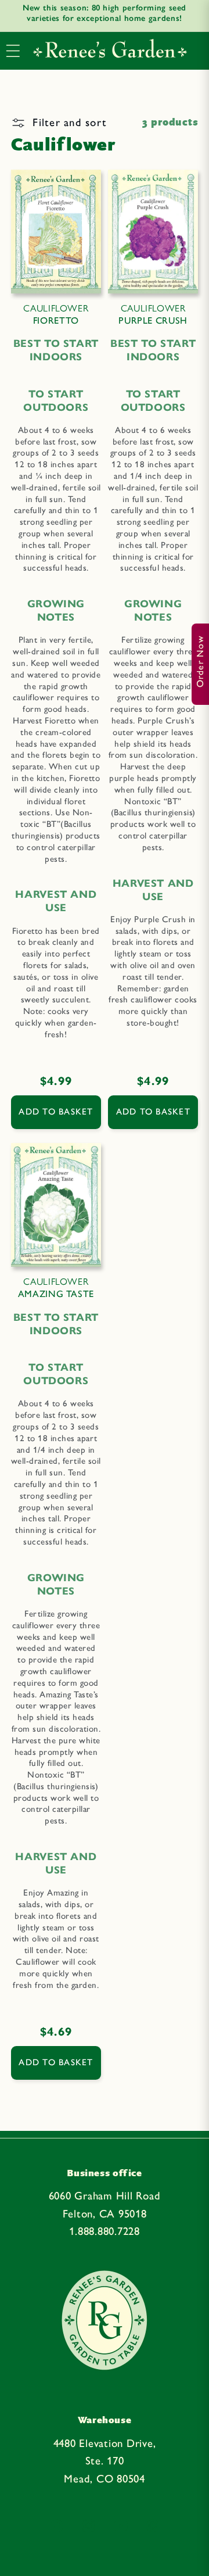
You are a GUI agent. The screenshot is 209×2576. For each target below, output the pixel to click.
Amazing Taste (56, 1288)
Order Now (200, 661)
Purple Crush (153, 314)
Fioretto (56, 314)
